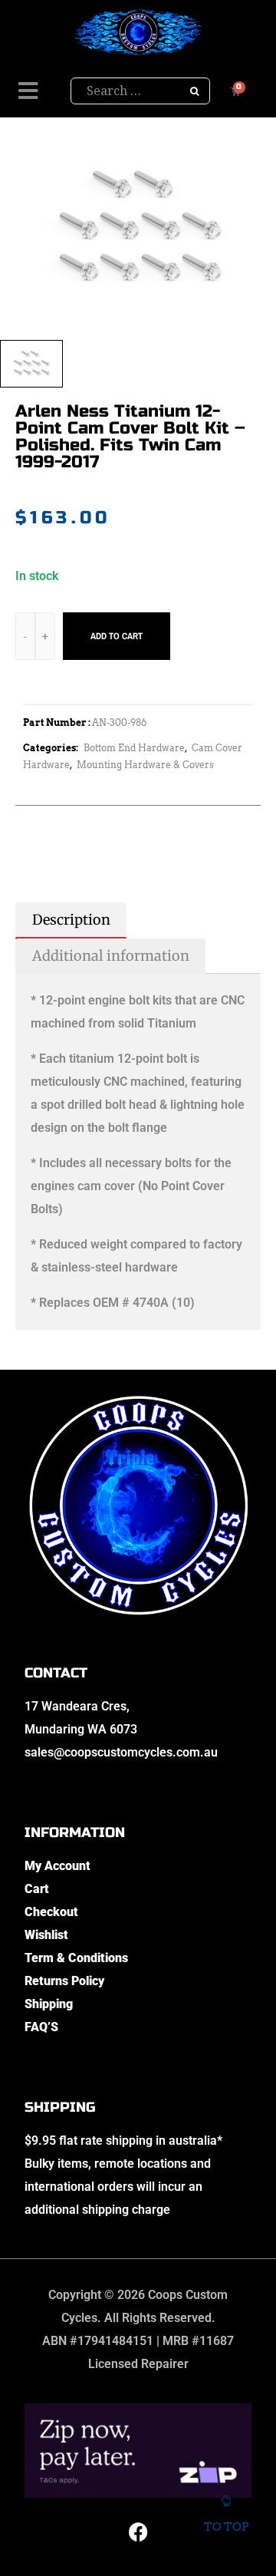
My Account (58, 1866)
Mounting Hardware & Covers (145, 765)
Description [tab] (71, 920)
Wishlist (46, 1935)
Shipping (49, 2004)
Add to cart (117, 636)
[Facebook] (138, 2532)
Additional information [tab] (111, 956)
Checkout (51, 1912)
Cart (37, 1889)
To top (226, 2527)
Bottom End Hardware (134, 748)
